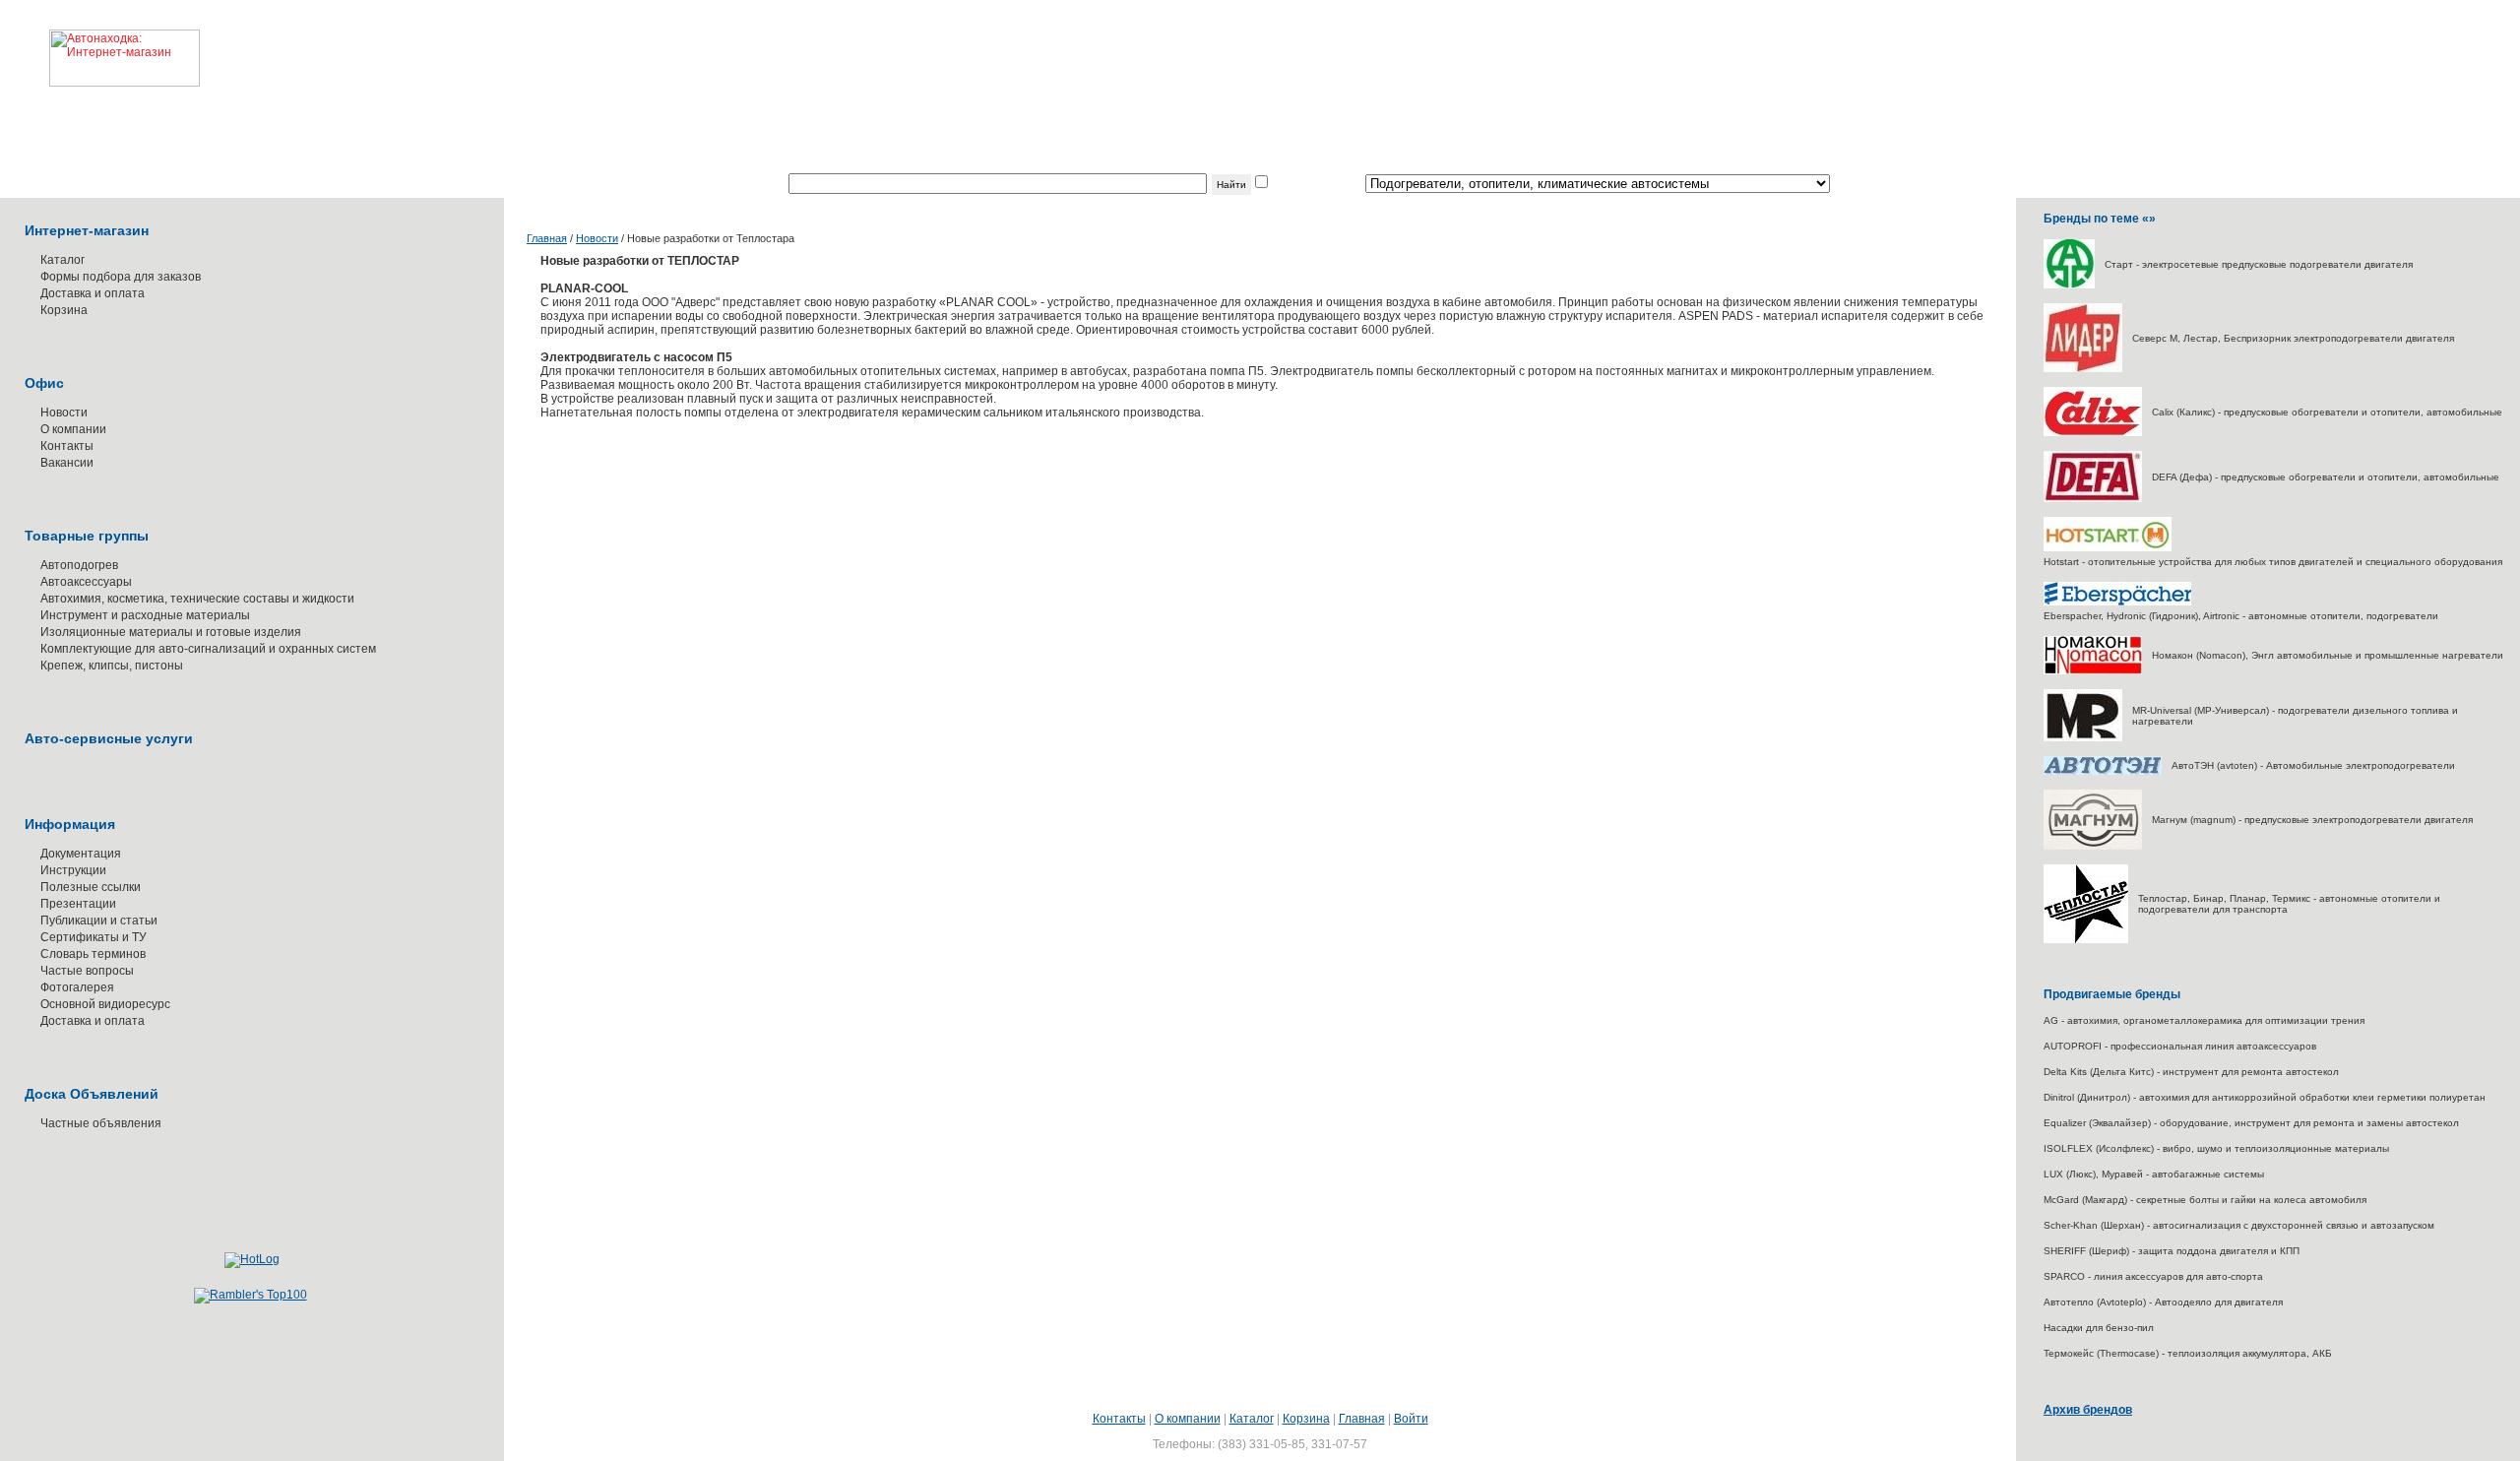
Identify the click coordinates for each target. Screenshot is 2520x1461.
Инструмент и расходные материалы (145, 615)
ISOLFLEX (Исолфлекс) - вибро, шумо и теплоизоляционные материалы (2216, 1148)
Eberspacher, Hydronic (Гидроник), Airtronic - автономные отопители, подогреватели (2241, 616)
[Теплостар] (2086, 940)
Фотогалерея (77, 987)
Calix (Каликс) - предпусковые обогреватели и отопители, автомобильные (2327, 412)
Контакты (67, 446)
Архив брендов (2088, 1410)
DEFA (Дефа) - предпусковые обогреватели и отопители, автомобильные (2326, 477)
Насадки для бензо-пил (2099, 1328)
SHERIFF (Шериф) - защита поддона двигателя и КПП (2172, 1251)
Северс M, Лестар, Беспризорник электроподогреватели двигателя (2293, 338)
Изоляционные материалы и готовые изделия (171, 632)
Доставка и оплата (93, 293)
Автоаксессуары (86, 582)
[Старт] (2069, 285)
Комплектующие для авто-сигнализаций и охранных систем (208, 649)
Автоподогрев (79, 565)
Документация (81, 854)
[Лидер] (2083, 369)
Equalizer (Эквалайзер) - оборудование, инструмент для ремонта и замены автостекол (2251, 1123)
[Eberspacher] (2117, 602)
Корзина (64, 310)
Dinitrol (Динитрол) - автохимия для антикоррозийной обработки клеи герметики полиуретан (2265, 1097)
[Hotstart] (2108, 548)
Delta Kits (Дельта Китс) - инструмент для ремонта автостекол (2191, 1072)
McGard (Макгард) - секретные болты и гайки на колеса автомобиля (2205, 1200)
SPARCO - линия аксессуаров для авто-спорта (2153, 1276)
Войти (1411, 1419)
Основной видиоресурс (105, 1004)
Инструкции (73, 870)
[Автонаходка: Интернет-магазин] (100, 43)
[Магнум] (2093, 846)
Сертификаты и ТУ (94, 937)
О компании (73, 429)
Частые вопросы (87, 971)
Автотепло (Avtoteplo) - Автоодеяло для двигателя (2163, 1302)
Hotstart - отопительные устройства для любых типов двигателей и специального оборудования (2273, 562)
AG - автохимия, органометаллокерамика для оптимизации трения (2204, 1020)
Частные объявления (101, 1123)
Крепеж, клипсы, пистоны (112, 666)
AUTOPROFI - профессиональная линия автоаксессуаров (2180, 1046)
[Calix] (2093, 433)
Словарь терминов (93, 954)
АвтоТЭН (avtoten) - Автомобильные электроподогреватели (2313, 765)
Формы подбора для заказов (121, 277)
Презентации (78, 904)
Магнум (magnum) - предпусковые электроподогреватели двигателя (2312, 820)
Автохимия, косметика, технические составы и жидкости (197, 599)
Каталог (63, 260)
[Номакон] (2093, 671)
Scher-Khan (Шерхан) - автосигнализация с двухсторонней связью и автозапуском (2239, 1225)
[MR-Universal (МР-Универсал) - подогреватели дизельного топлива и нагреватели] (2083, 738)
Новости (64, 413)
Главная (547, 238)
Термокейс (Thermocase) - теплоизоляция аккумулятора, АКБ (2188, 1353)
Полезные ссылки (91, 887)
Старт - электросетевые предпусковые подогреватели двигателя (2259, 264)
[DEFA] (2093, 499)
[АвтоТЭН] (2103, 771)
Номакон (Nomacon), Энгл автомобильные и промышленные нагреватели (2328, 655)
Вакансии (67, 463)
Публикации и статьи (99, 921)
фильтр (1291, 184)
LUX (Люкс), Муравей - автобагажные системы (2154, 1174)
